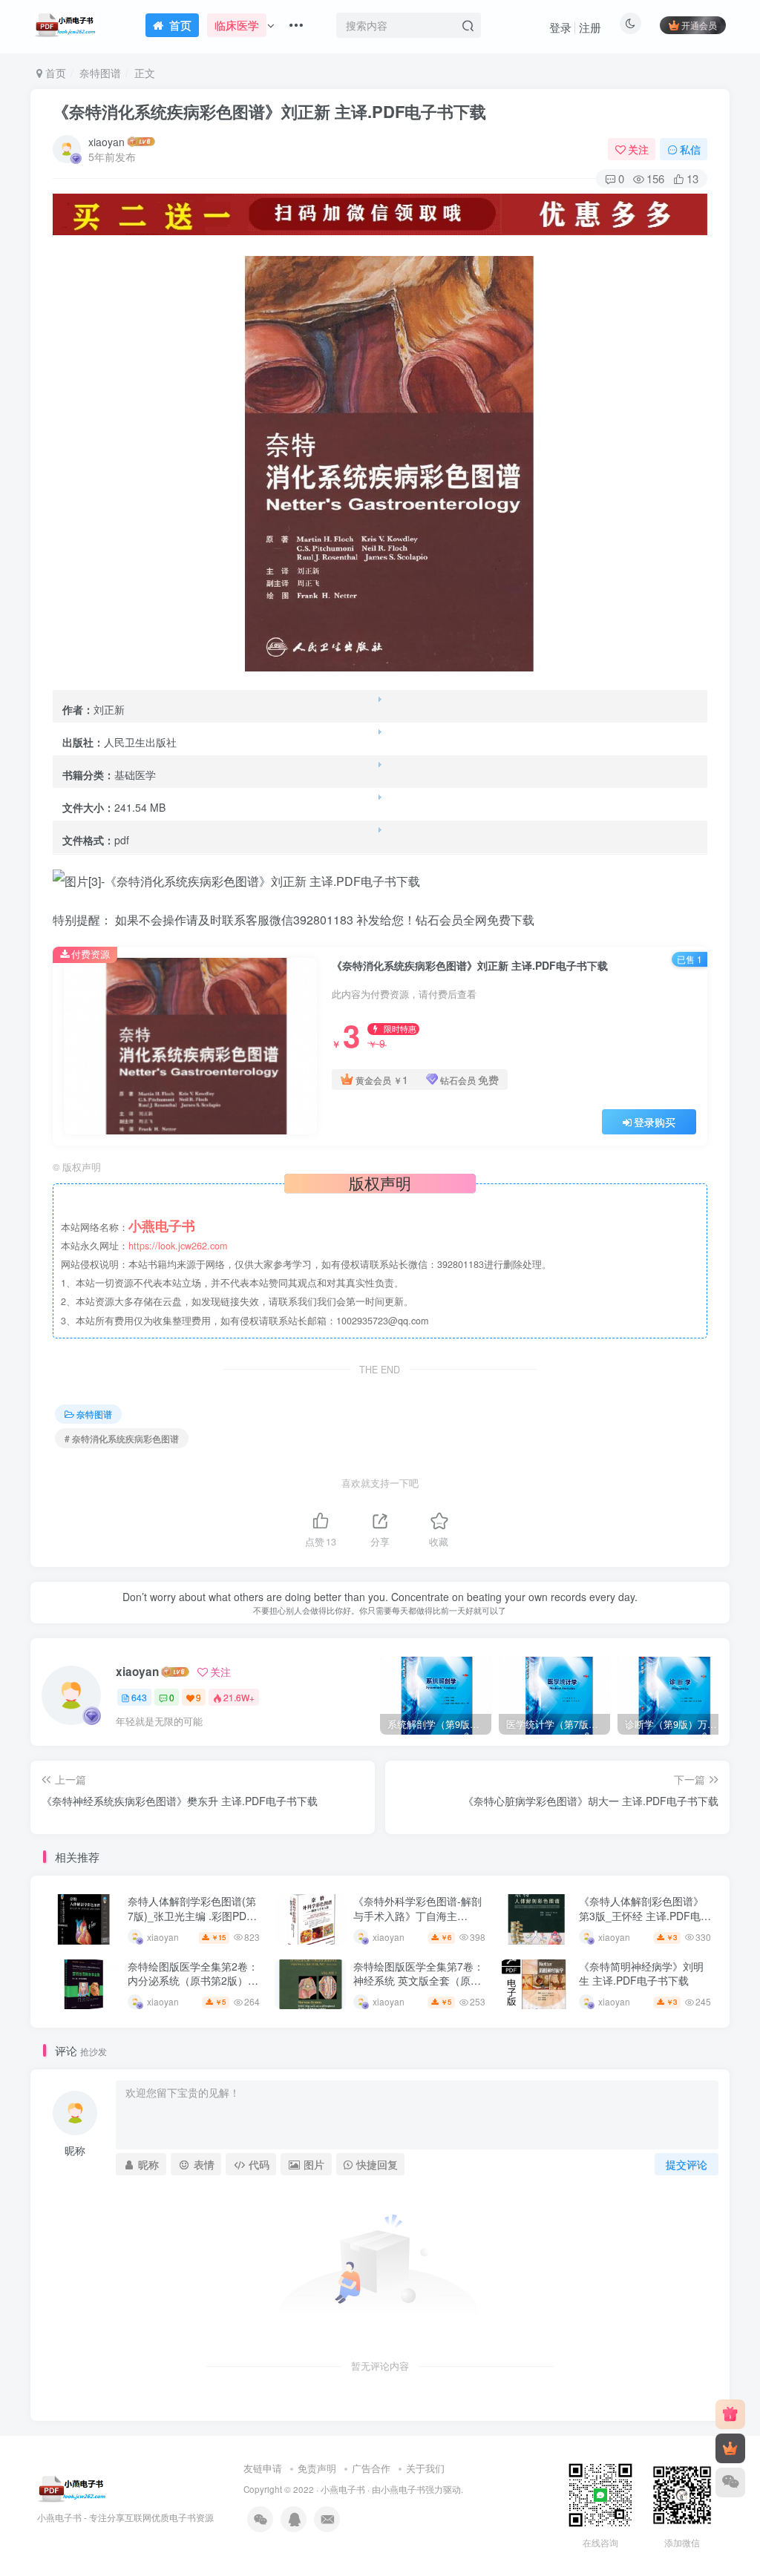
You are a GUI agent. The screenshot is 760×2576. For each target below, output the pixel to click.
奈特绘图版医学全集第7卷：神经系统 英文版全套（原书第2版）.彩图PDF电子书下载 (419, 1988)
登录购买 (655, 1122)
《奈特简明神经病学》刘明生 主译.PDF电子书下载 (641, 1974)
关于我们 (425, 2468)
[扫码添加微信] (730, 2483)
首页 (54, 73)
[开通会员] (730, 2448)
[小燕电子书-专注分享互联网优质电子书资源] (72, 2487)
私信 (690, 149)
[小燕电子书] (730, 2414)
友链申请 (263, 2468)
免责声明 (317, 2468)
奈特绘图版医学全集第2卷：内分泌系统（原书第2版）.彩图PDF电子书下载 (193, 1981)
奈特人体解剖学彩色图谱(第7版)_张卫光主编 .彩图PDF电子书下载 (192, 1915)
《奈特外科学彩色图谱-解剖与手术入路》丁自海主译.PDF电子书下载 (417, 1915)
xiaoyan (107, 142)
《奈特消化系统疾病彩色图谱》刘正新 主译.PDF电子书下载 (269, 111)
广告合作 (371, 2468)
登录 (560, 27)
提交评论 (687, 2164)
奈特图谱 (100, 73)
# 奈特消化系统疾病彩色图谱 (122, 1438)
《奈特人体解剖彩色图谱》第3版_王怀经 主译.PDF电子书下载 (645, 1915)
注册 (590, 27)
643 (139, 1697)
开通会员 (699, 25)
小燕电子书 (343, 2489)
